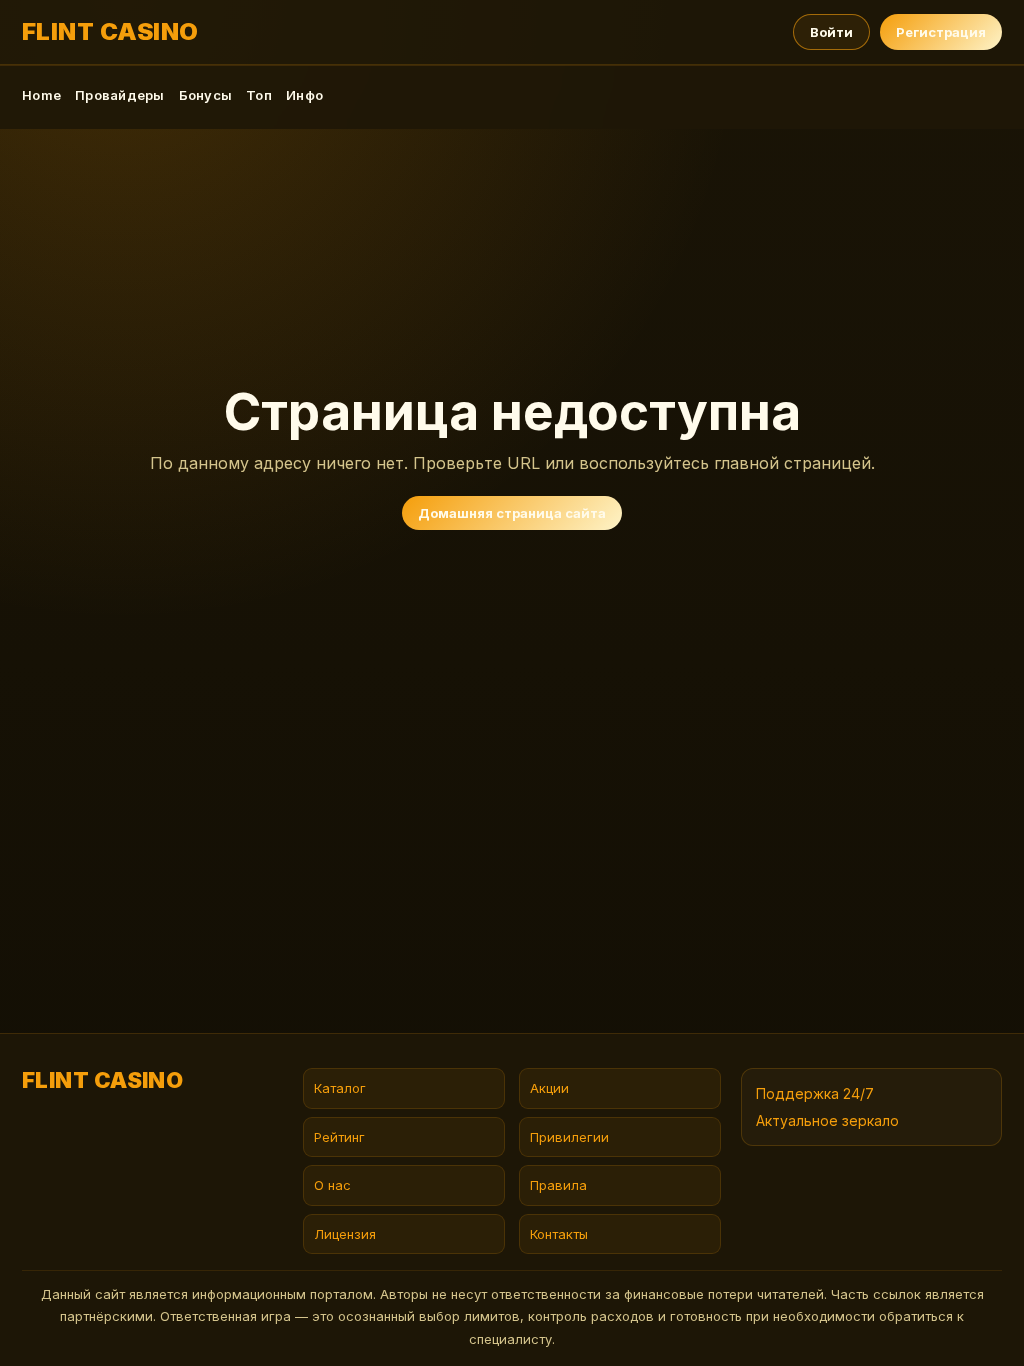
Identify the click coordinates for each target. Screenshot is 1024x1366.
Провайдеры (120, 95)
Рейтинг (339, 1137)
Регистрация (941, 32)
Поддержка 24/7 (815, 1093)
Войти (831, 32)
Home (41, 95)
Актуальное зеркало (827, 1120)
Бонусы (206, 95)
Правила (558, 1185)
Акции (549, 1088)
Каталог (340, 1088)
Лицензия (345, 1234)
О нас (332, 1185)
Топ (259, 95)
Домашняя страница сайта (512, 513)
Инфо (304, 95)
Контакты (559, 1234)
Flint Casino (110, 32)
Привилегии (569, 1137)
